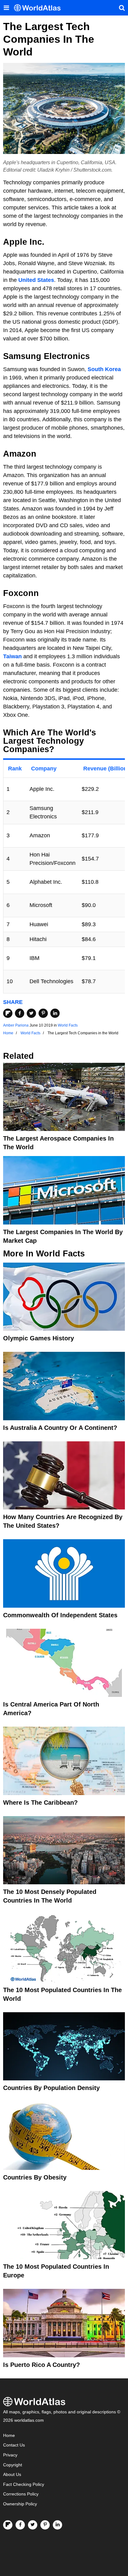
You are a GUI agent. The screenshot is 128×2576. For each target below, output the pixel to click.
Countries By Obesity (35, 2177)
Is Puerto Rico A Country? (41, 2365)
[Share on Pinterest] (43, 1013)
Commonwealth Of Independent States (60, 1615)
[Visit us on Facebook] (20, 2525)
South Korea (104, 369)
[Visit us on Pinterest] (45, 2525)
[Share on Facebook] (20, 1013)
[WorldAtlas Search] (122, 8)
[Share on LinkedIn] (55, 1013)
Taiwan (12, 656)
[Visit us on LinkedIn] (57, 2525)
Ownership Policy (20, 2504)
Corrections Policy (21, 2494)
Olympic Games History (39, 1338)
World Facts (68, 1025)
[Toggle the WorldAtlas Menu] (6, 8)
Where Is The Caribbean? (40, 1803)
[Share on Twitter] (31, 1013)
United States (36, 280)
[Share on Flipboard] (8, 1013)
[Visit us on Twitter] (33, 2525)
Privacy (10, 2455)
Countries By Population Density (51, 2088)
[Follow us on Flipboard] (8, 2525)
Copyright (13, 2465)
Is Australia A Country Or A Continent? (60, 1428)
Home (9, 2436)
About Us (12, 2475)
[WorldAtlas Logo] (40, 8)
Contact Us (14, 2445)
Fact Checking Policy (24, 2484)
